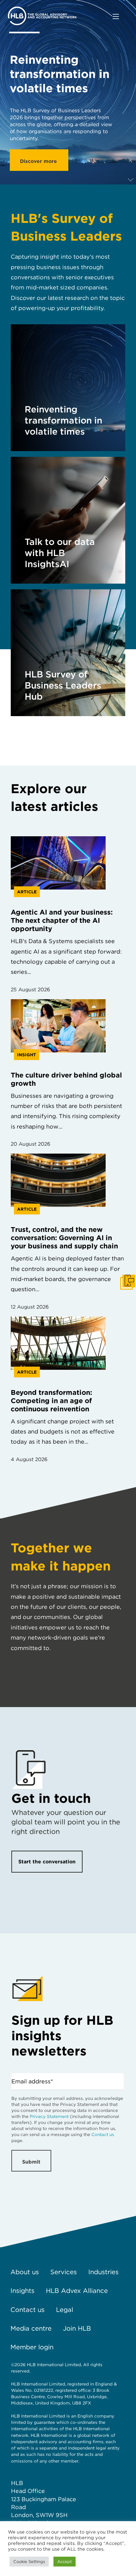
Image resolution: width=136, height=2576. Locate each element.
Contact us (103, 2134)
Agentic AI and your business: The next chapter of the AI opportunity (62, 920)
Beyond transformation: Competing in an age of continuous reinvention (51, 1401)
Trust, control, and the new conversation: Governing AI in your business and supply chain (64, 1238)
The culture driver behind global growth (66, 1079)
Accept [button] (65, 2562)
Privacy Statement (49, 2116)
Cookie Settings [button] (29, 2562)
